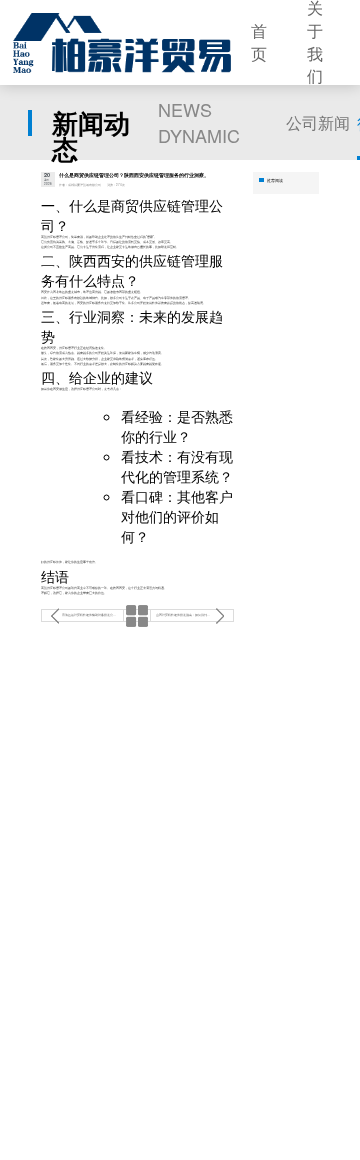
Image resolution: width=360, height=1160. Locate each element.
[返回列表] (137, 615)
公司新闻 (318, 122)
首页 (259, 42)
